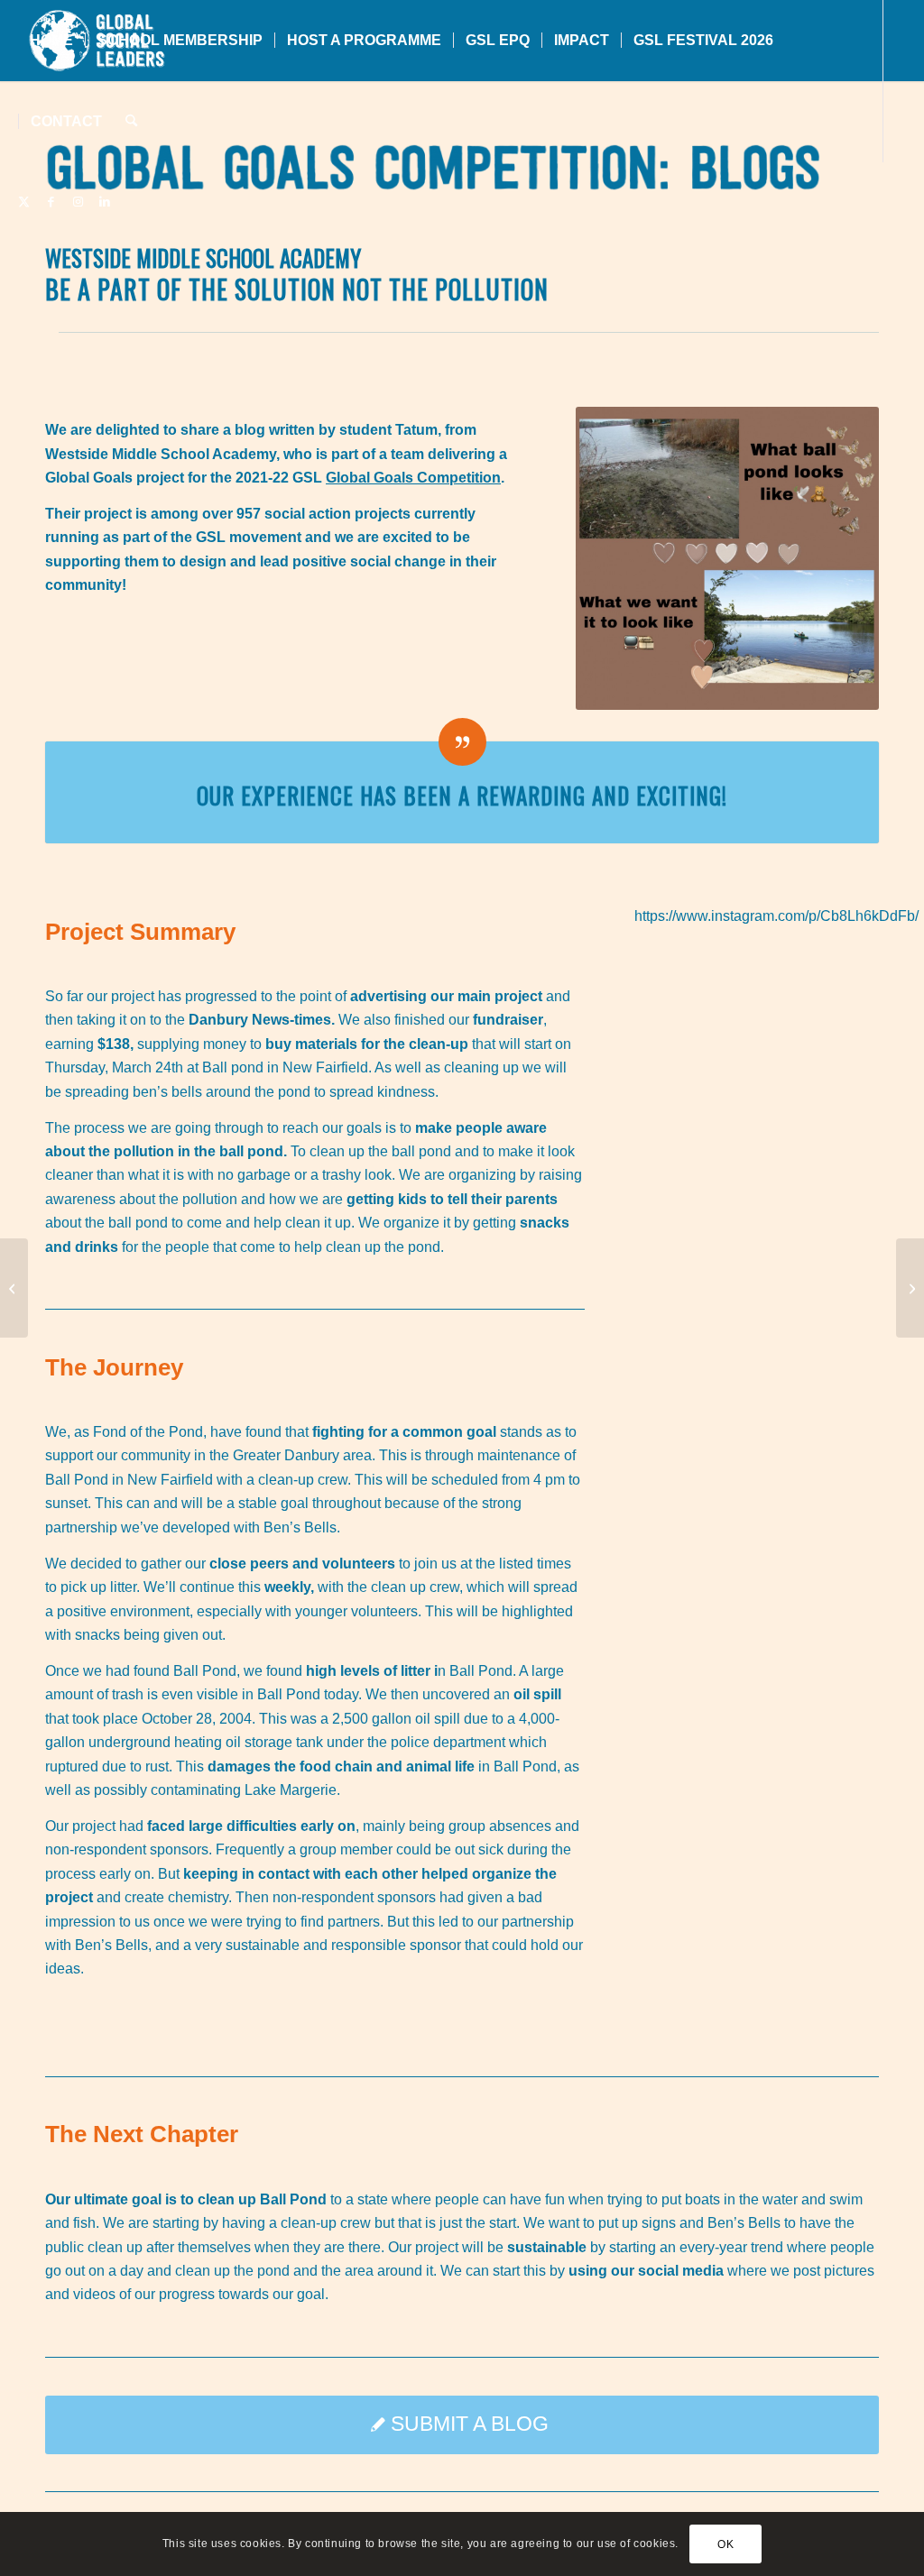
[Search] (131, 122)
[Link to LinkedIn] (105, 202)
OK (725, 2544)
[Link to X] (23, 202)
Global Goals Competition (413, 478)
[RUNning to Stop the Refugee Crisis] (14, 1288)
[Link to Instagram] (78, 202)
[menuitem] (51, 41)
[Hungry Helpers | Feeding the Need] (910, 1288)
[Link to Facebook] (51, 202)
